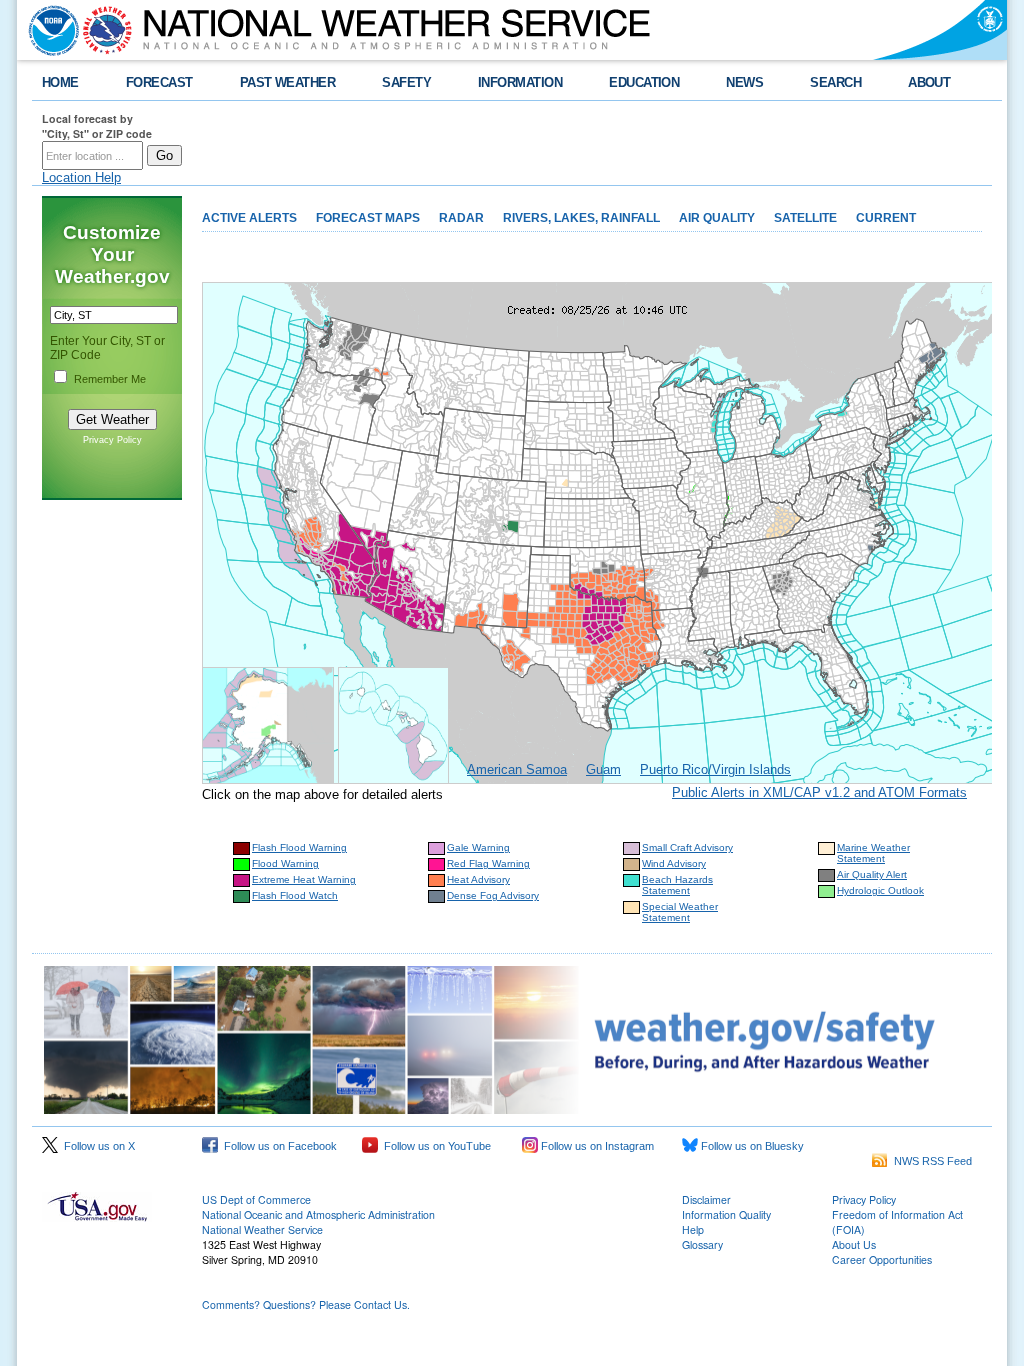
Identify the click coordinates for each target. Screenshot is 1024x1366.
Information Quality (726, 1214)
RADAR (461, 218)
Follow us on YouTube (434, 1146)
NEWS (744, 82)
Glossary (702, 1244)
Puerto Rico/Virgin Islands (715, 769)
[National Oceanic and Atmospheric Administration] (49, 30)
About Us (854, 1244)
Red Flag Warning (488, 863)
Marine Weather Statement (873, 853)
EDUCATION (644, 82)
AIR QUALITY (717, 218)
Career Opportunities (882, 1259)
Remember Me (110, 379)
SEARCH (835, 82)
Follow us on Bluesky (751, 1146)
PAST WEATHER (288, 82)
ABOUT (929, 82)
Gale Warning (478, 847)
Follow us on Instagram (596, 1146)
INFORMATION (520, 82)
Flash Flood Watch (295, 895)
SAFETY (406, 82)
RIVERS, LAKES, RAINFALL (581, 218)
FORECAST (159, 82)
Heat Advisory (478, 879)
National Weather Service (262, 1229)
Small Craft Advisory (687, 847)
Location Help (81, 177)
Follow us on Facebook (277, 1146)
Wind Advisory (674, 863)
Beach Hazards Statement (677, 885)
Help (693, 1229)
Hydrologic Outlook (880, 890)
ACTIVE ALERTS (249, 218)
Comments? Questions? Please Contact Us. (306, 1304)
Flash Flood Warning (299, 847)
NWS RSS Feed (930, 1161)
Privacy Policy (112, 440)
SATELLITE (805, 218)
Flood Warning (285, 863)
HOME (60, 82)
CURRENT (886, 218)
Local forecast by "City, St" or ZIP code (97, 126)
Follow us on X (96, 1146)
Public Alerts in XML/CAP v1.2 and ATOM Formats (819, 792)
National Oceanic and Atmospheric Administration (318, 1214)
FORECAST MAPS (368, 218)
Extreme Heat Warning (304, 879)
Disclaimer (706, 1199)
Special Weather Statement (680, 912)
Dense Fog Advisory (493, 895)
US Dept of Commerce (256, 1199)
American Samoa (517, 769)
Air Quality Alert (872, 874)
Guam (603, 769)
